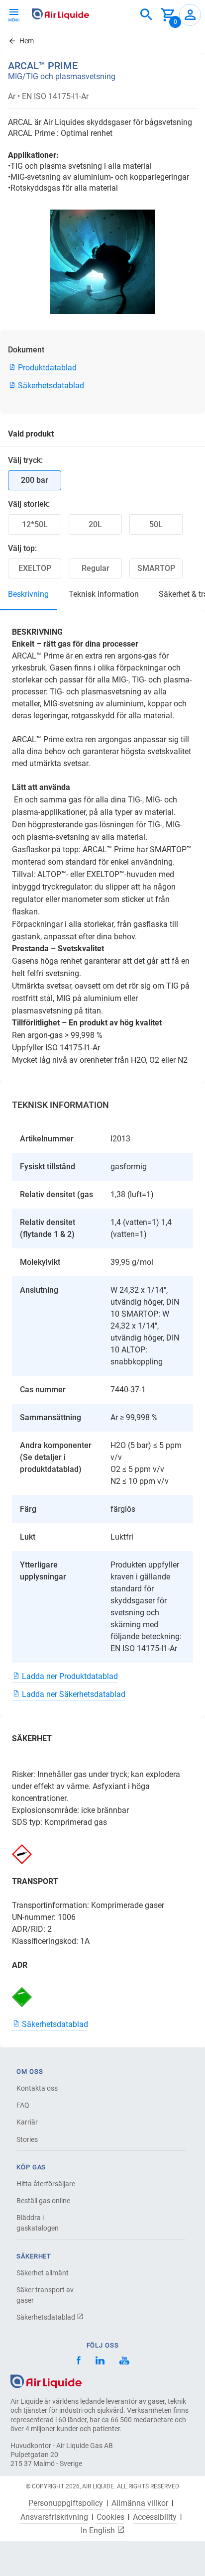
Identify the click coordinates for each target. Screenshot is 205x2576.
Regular (96, 568)
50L (156, 524)
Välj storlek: (29, 504)
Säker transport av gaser (45, 2295)
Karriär (27, 2122)
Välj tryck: (25, 460)
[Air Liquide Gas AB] (60, 14)
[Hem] (46, 2381)
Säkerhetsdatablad (47, 2317)
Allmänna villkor (140, 2503)
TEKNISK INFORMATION (104, 594)
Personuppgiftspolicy (66, 2503)
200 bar (35, 480)
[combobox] (146, 15)
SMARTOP (156, 568)
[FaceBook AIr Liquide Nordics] (79, 2362)
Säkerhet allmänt (43, 2273)
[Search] (146, 15)
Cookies (110, 2517)
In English (99, 2530)
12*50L (35, 524)
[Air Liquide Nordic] (124, 2362)
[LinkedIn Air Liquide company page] (100, 2362)
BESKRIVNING (28, 594)
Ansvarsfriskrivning (54, 2517)
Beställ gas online (43, 2201)
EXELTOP (35, 568)
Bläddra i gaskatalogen (38, 2223)
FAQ (23, 2105)
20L (95, 524)
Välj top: (22, 548)
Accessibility (155, 2517)
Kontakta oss (37, 2088)
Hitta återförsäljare (46, 2184)
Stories (27, 2139)
